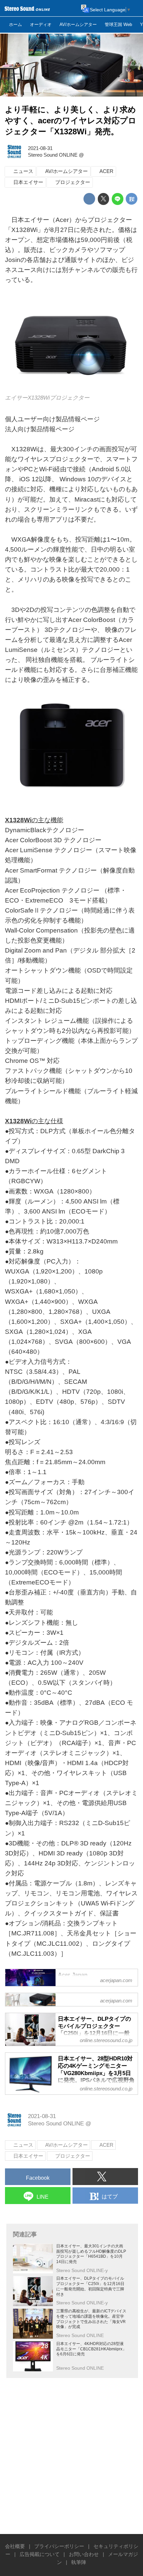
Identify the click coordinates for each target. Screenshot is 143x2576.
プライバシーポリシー (59, 2546)
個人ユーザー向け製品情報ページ (52, 419)
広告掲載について (40, 2554)
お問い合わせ (84, 2554)
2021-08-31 (40, 148)
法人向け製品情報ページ (40, 429)
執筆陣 (79, 2562)
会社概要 (15, 2546)
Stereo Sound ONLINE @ (56, 155)
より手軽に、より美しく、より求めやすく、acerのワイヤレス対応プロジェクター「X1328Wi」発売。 (71, 121)
